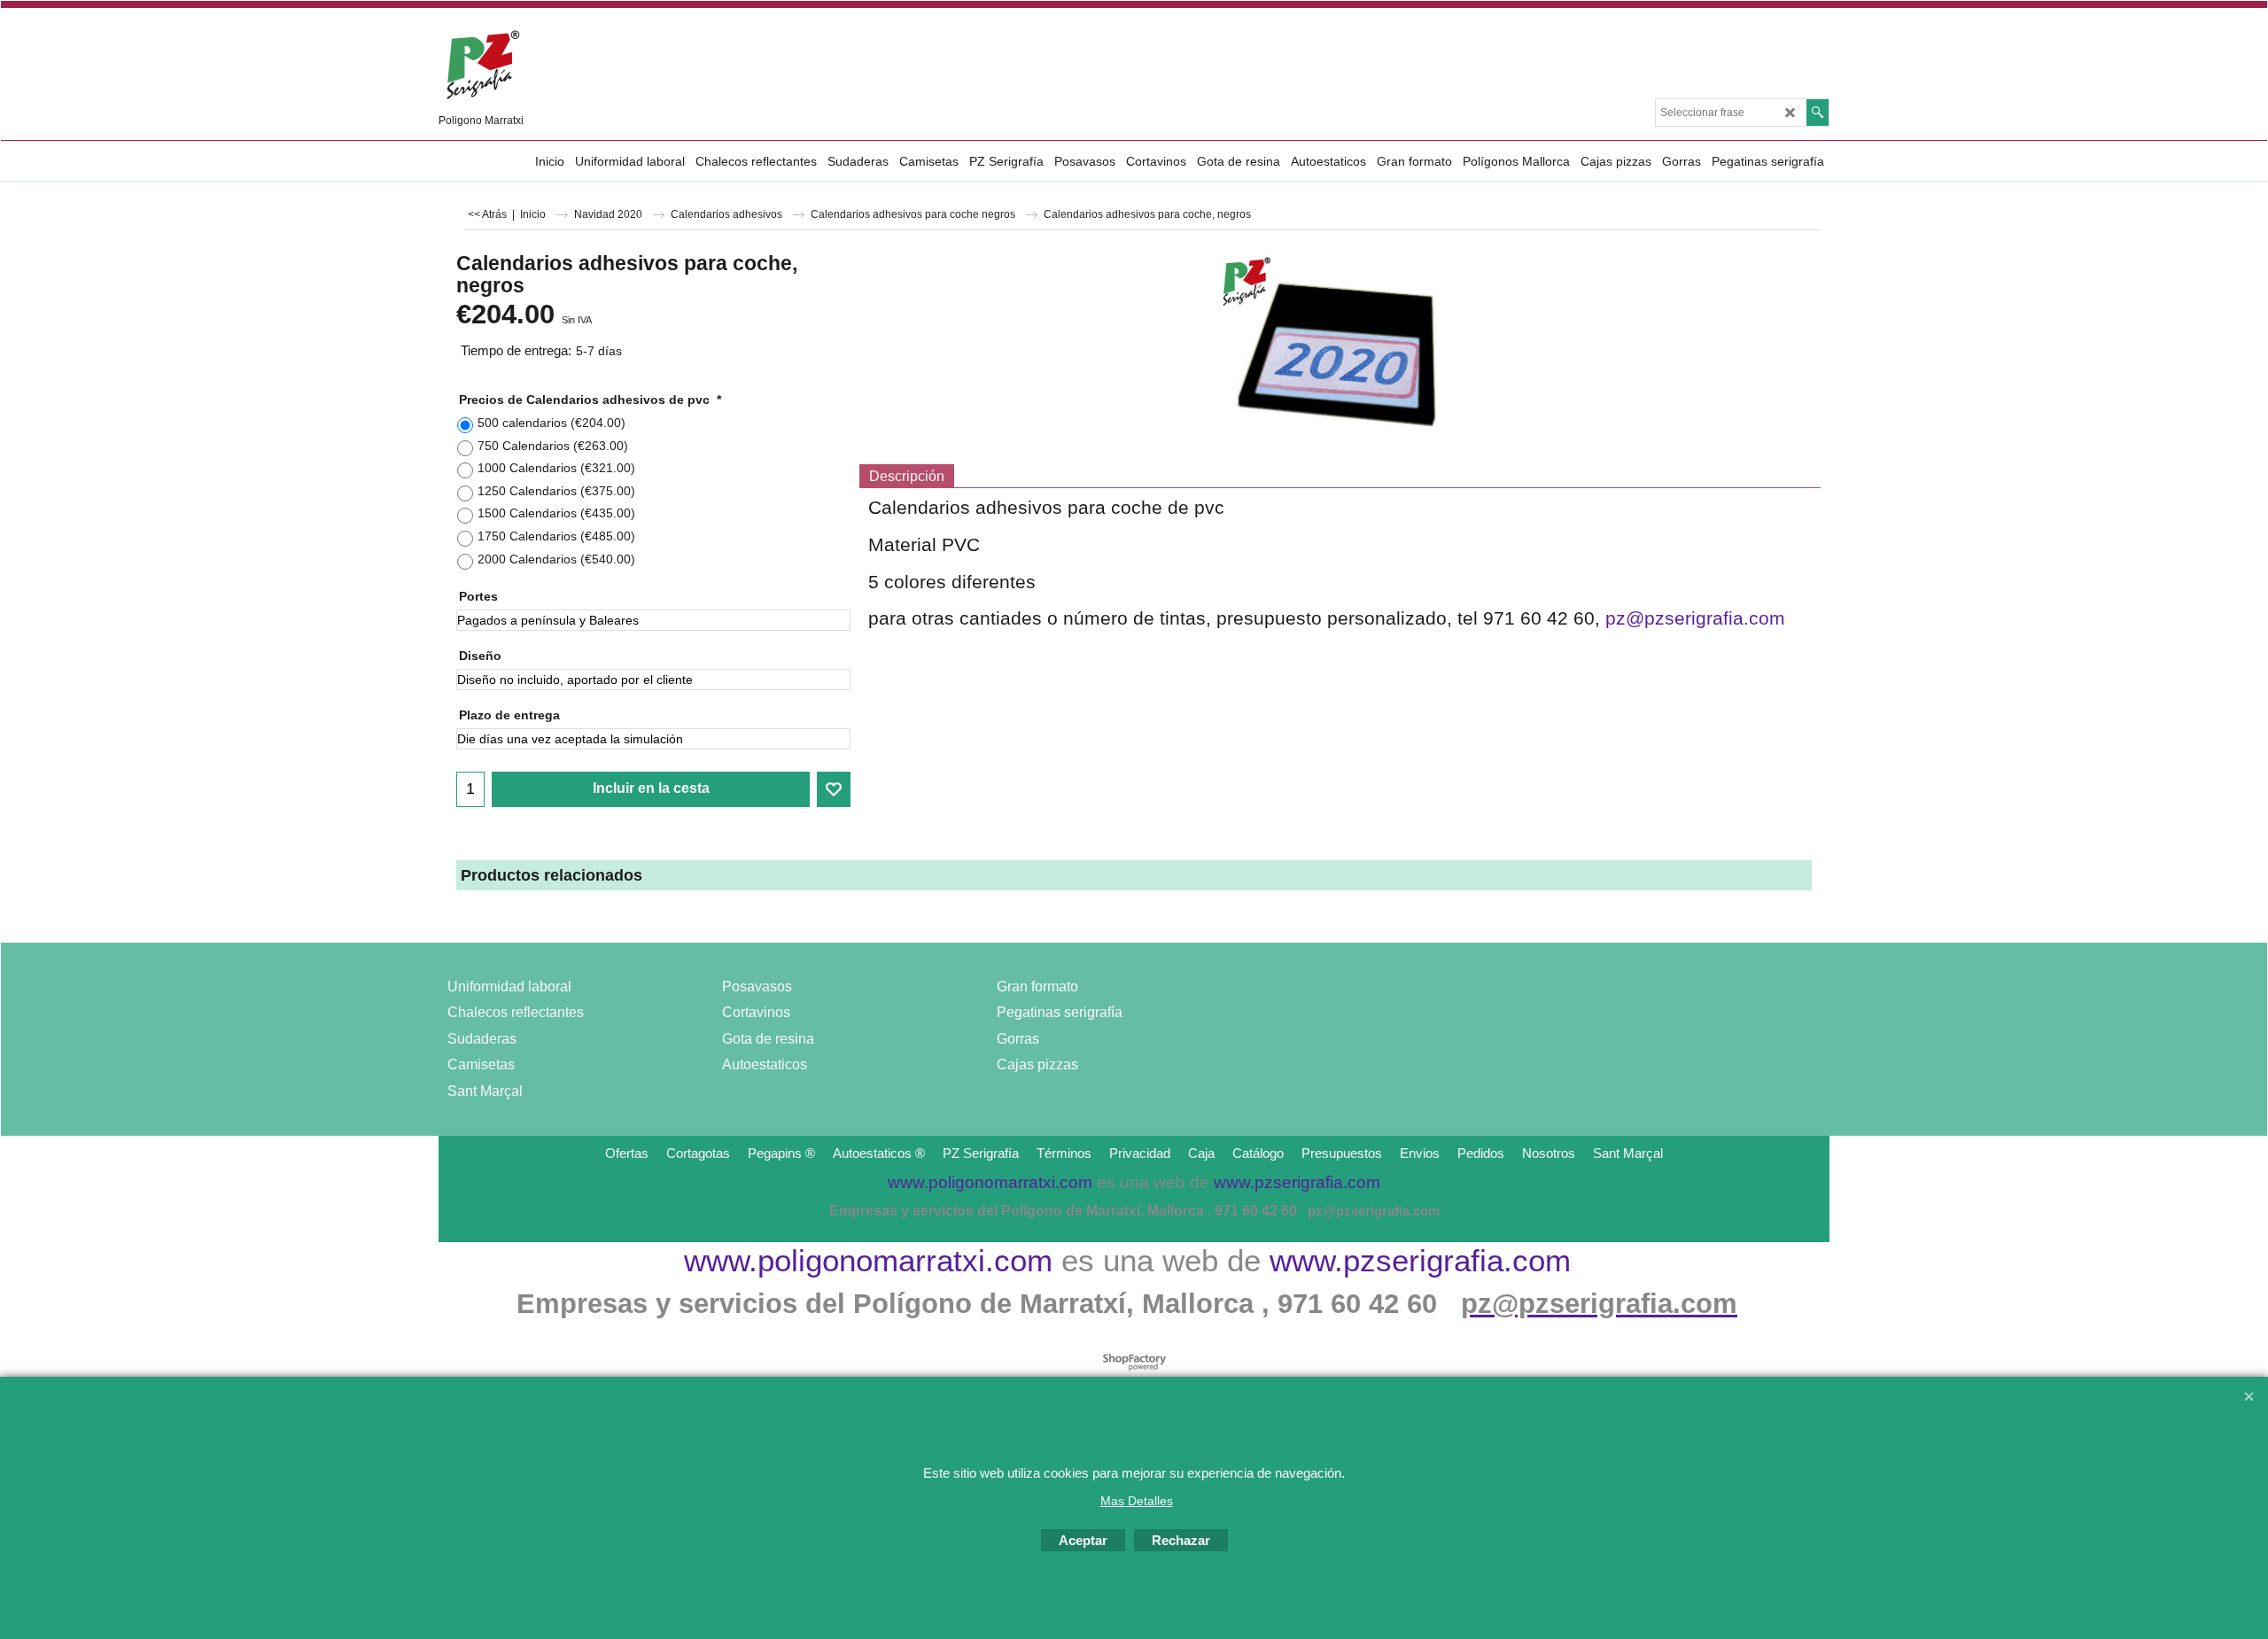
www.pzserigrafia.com (1420, 1260)
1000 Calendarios (556, 468)
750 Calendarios (553, 446)
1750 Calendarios (556, 536)
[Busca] (1818, 113)
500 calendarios (551, 423)
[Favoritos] (834, 789)
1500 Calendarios (556, 513)
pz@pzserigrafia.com (1695, 618)
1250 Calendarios (556, 491)
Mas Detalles (1137, 1501)
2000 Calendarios (556, 559)
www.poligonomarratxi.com (868, 1260)
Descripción (907, 476)
